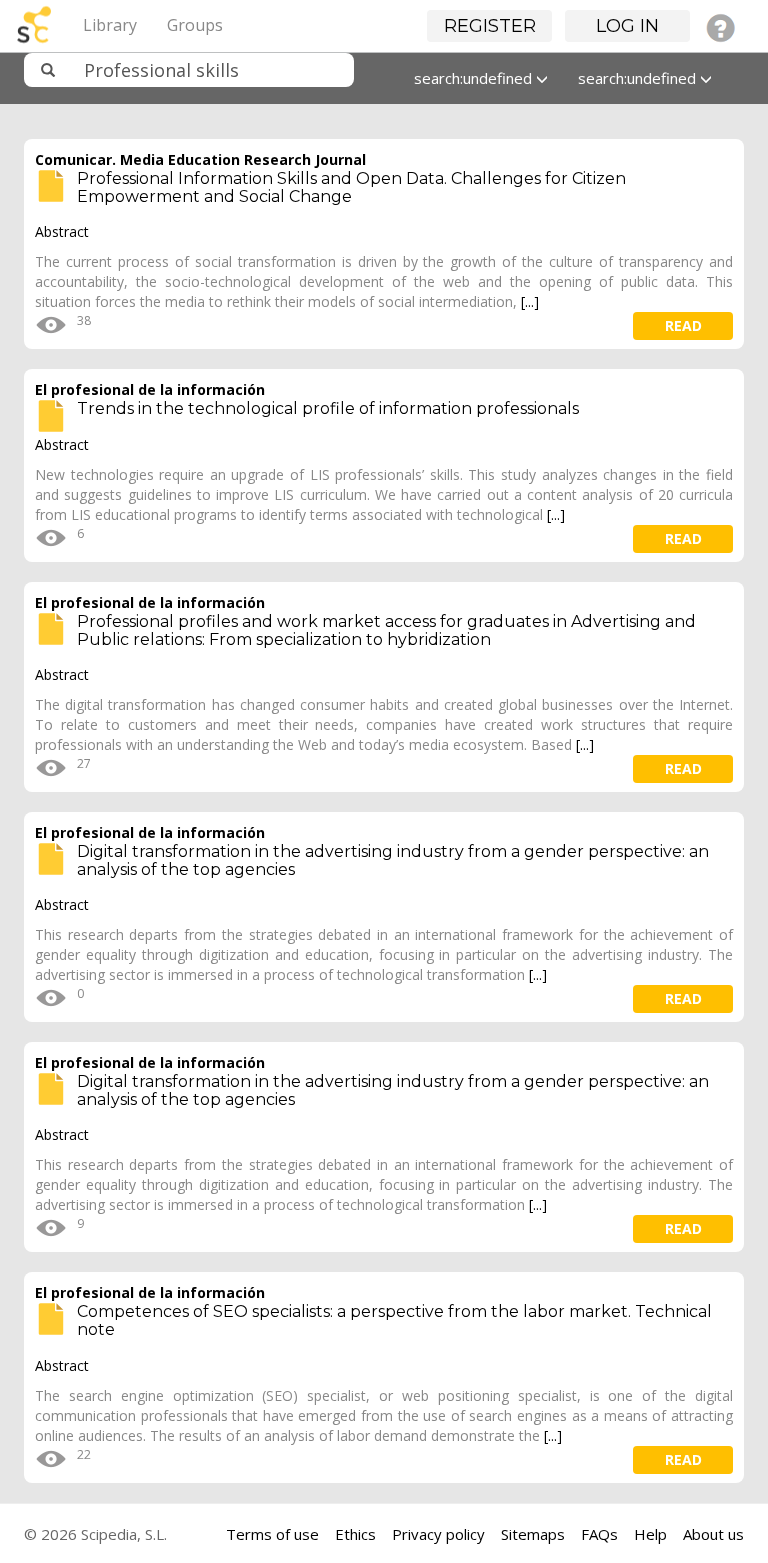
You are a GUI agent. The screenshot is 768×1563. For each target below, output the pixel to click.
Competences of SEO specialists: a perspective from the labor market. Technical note (394, 1320)
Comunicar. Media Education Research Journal (200, 159)
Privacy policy (438, 1534)
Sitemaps (533, 1534)
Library (110, 25)
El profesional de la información (150, 389)
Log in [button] (627, 26)
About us (713, 1534)
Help (650, 1534)
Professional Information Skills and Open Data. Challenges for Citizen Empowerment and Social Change (351, 187)
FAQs (599, 1534)
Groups (195, 25)
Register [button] (490, 26)
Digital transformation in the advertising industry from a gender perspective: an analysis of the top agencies (393, 860)
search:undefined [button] (475, 78)
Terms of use (272, 1534)
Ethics (355, 1534)
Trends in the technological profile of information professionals (328, 408)
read (683, 325)
